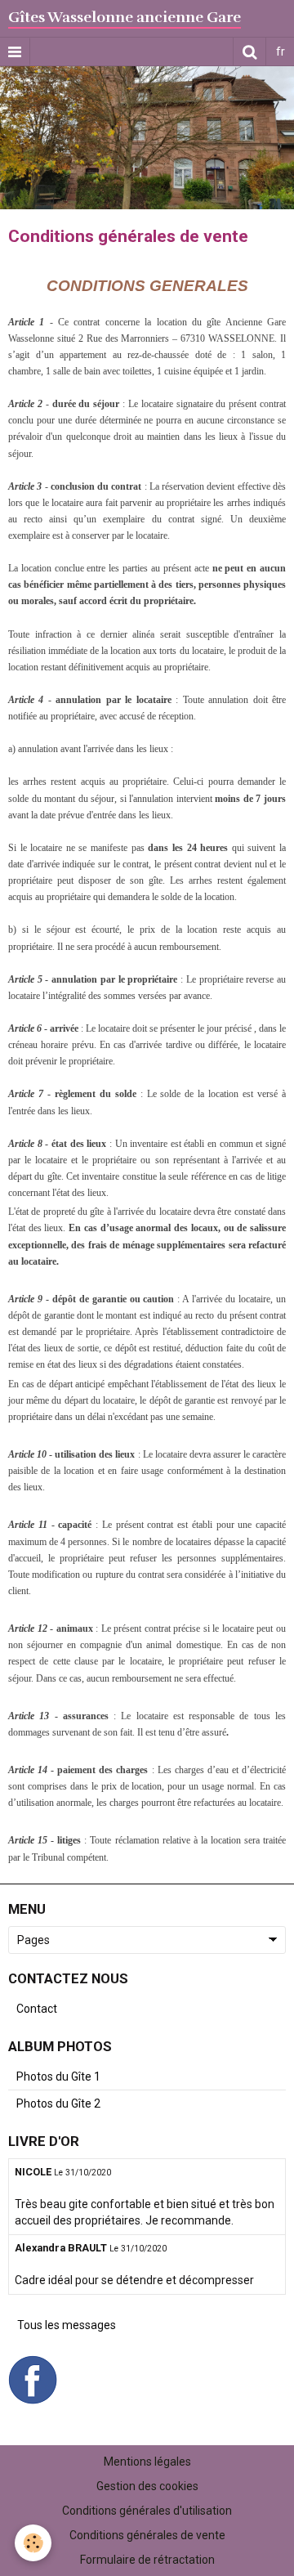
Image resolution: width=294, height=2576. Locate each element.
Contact (37, 2009)
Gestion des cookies (147, 2486)
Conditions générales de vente (147, 2535)
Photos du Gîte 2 (58, 2103)
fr (281, 52)
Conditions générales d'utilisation (147, 2511)
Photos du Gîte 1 (58, 2076)
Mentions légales (147, 2462)
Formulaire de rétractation (147, 2560)
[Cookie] (33, 2543)
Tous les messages (67, 2325)
